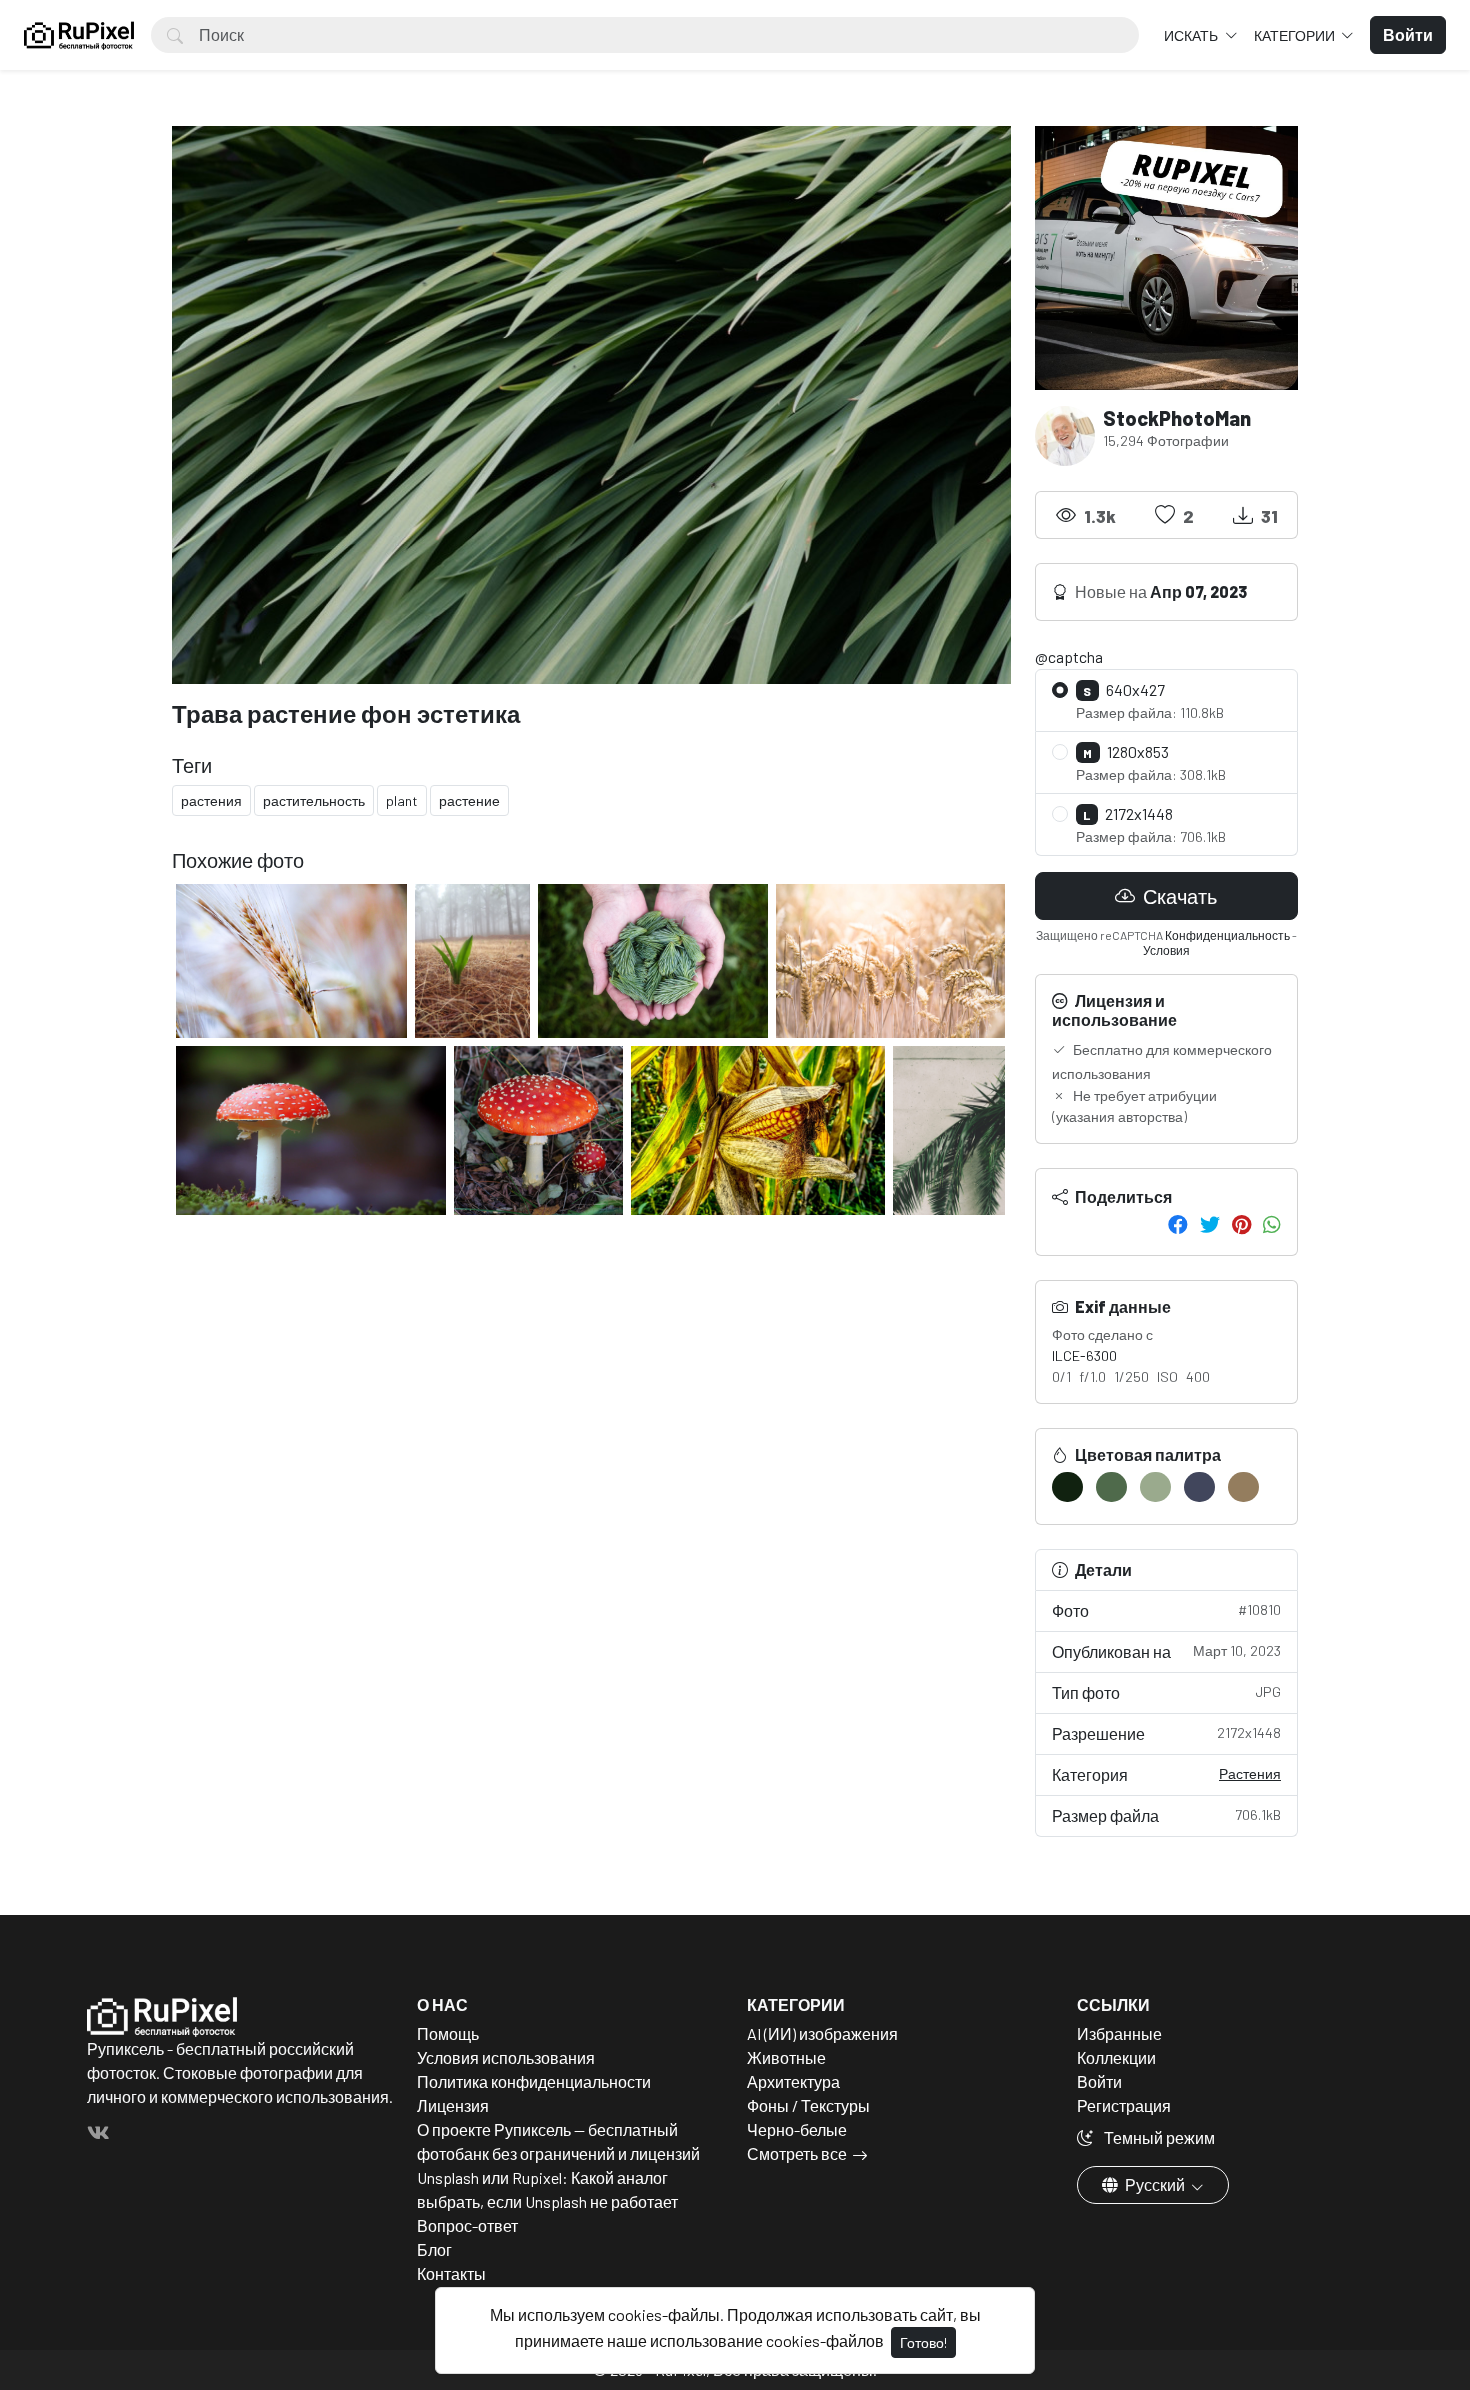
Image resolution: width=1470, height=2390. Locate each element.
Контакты (451, 2273)
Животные (786, 2057)
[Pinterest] (1241, 1224)
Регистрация (1124, 2105)
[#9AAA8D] (1155, 1487)
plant (402, 800)
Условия (1166, 950)
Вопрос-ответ (467, 2225)
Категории (1296, 35)
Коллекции (1116, 2057)
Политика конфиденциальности (534, 2081)
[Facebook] (1178, 1224)
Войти (1099, 2081)
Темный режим (1158, 2137)
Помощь (448, 2033)
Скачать (1178, 896)
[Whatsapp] (1272, 1224)
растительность (314, 800)
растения (211, 800)
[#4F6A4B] (1111, 1487)
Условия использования (506, 2057)
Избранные (1119, 2033)
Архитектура (793, 2081)
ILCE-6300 (1084, 1355)
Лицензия (453, 2105)
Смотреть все (797, 2153)
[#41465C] (1199, 1487)
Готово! (923, 2342)
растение (469, 800)
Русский (1155, 2184)
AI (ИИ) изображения (822, 2033)
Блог (434, 2249)
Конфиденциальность (1227, 935)
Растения (1250, 1773)
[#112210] (1067, 1487)
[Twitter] (1210, 1224)
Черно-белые (797, 2129)
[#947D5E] (1243, 1487)
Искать (1192, 35)
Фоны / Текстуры (808, 2105)
